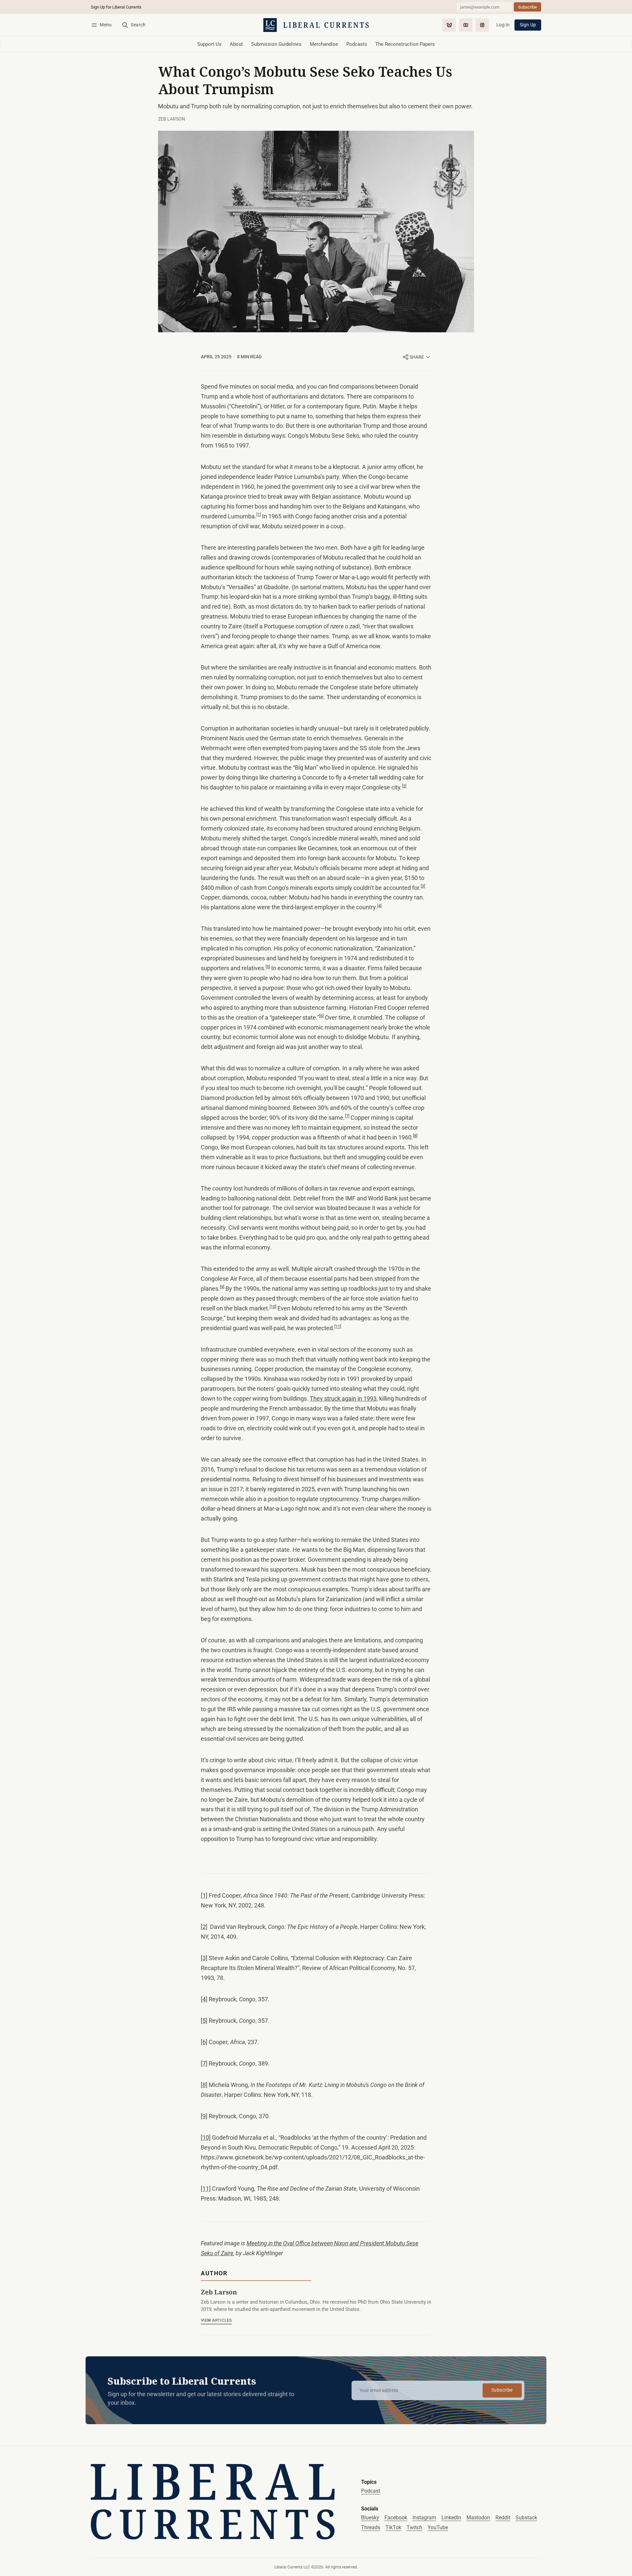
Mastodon (478, 2518)
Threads (371, 2527)
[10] (273, 1307)
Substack (526, 2518)
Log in (503, 25)
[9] (222, 1287)
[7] (347, 1116)
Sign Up (528, 25)
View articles (216, 2320)
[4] (379, 906)
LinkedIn (451, 2518)
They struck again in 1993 (343, 1399)
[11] (338, 1326)
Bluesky (370, 2518)
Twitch (414, 2527)
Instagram (424, 2518)
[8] (415, 1136)
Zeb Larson (171, 119)
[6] (321, 1016)
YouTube (438, 2527)
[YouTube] (466, 25)
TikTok (393, 2527)
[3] (423, 886)
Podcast (371, 2491)
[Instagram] (482, 25)
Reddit (503, 2518)
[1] (259, 515)
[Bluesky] (449, 25)
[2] (404, 786)
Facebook (396, 2518)
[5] (268, 967)
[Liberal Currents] (213, 2502)
